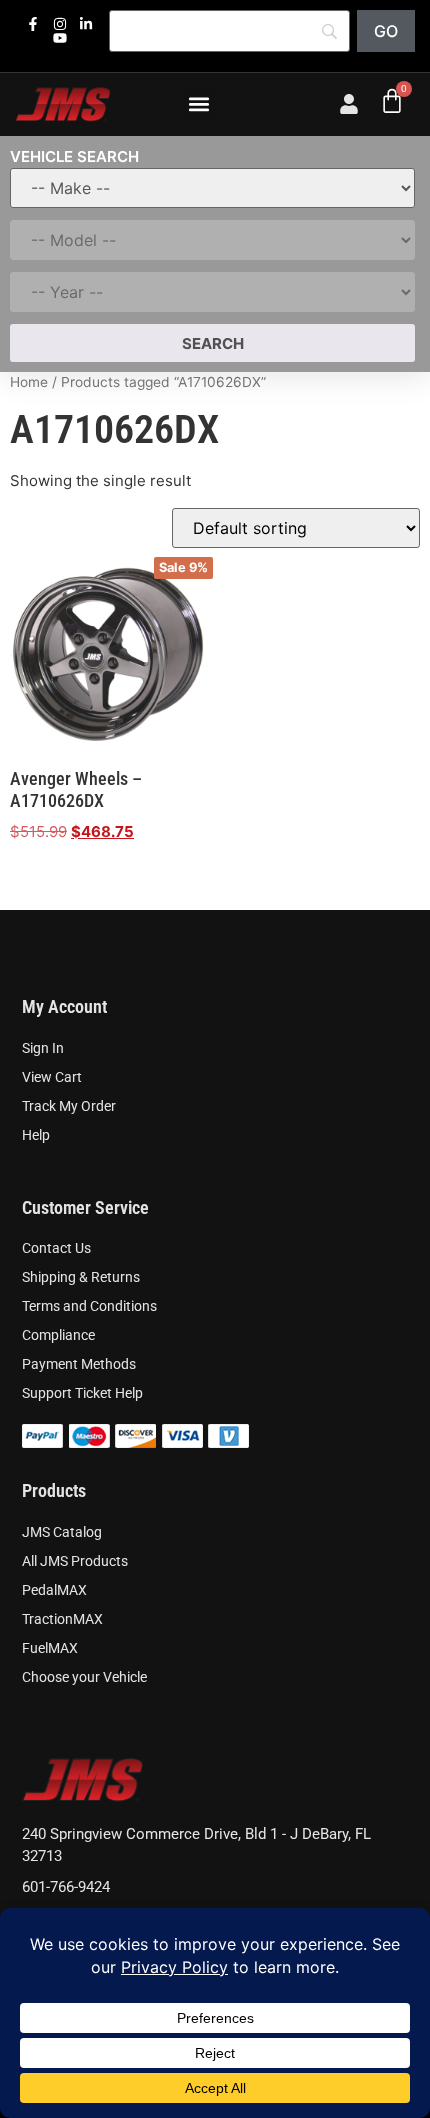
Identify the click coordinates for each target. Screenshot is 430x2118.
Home (29, 382)
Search (213, 343)
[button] (199, 104)
